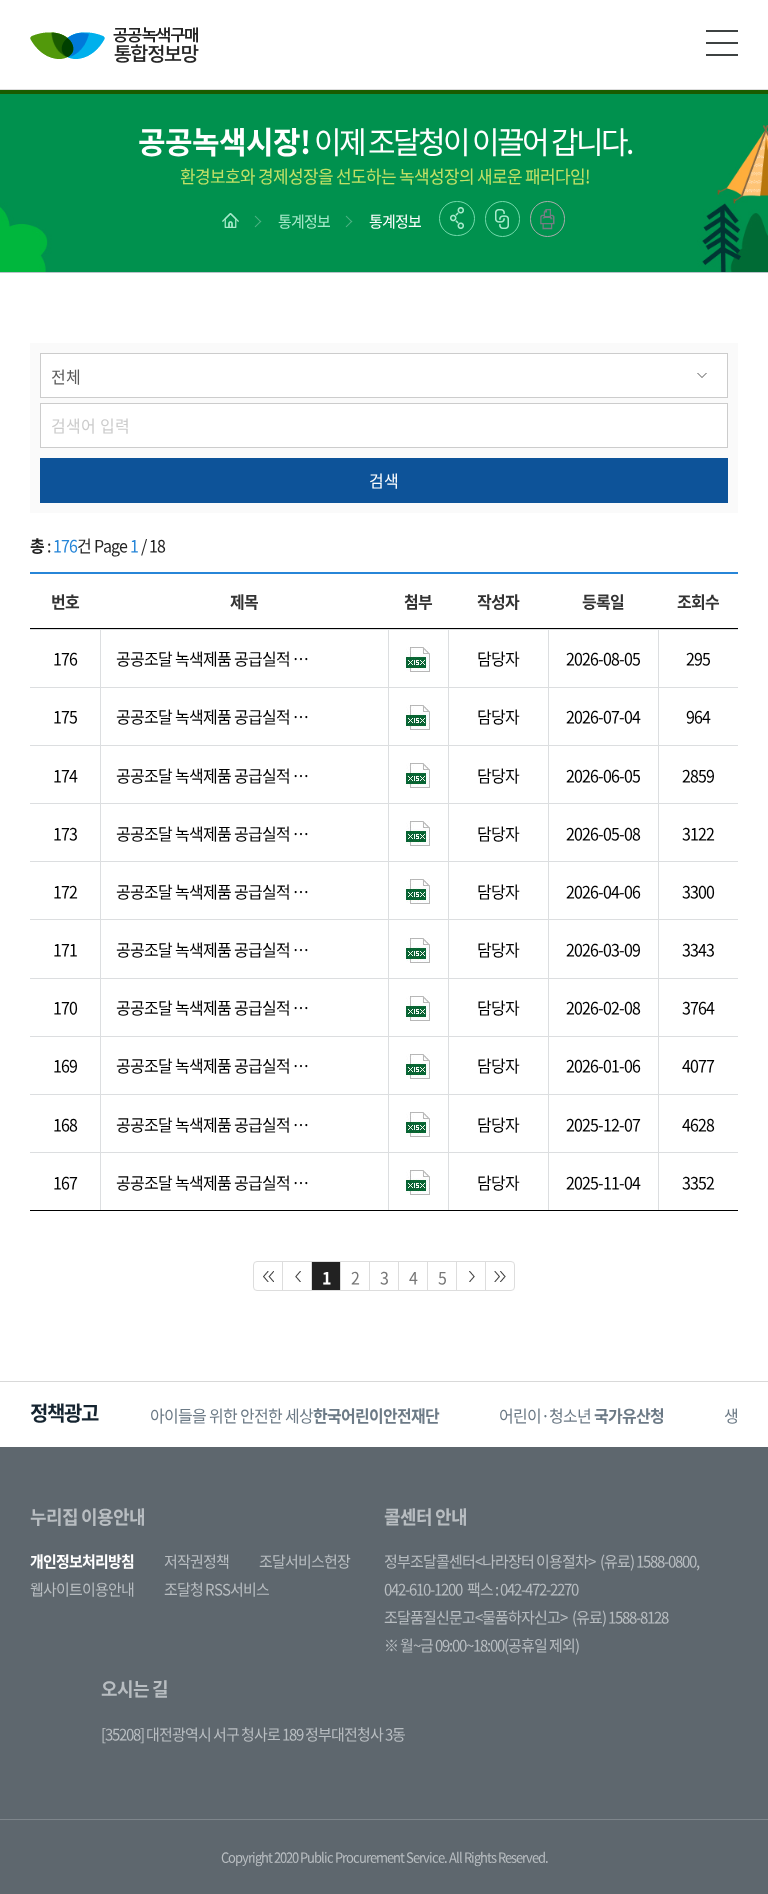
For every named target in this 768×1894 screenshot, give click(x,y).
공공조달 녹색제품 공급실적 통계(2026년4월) (218, 833)
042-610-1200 (423, 1589)
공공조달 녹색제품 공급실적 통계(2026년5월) (218, 775)
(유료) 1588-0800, (649, 1561)
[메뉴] (722, 43)
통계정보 (304, 221)
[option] (294, 1414)
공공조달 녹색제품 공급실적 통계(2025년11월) (218, 1124)
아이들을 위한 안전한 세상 (294, 1415)
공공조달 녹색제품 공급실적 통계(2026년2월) (218, 949)
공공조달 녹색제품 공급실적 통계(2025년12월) (218, 1065)
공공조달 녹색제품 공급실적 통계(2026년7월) (218, 658)
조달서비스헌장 (304, 1561)
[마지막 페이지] (500, 1276)
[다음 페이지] (471, 1276)
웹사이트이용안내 (82, 1589)
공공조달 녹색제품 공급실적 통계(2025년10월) (218, 1182)
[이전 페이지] (297, 1276)
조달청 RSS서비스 (216, 1589)
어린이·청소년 (581, 1415)
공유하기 (457, 218)
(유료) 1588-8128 (620, 1617)
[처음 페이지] (268, 1276)
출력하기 (547, 219)
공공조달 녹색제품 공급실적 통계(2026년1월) (218, 1007)
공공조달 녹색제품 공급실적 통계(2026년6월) (218, 716)
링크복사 (502, 219)
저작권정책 (196, 1561)
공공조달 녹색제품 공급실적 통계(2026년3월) (218, 891)
